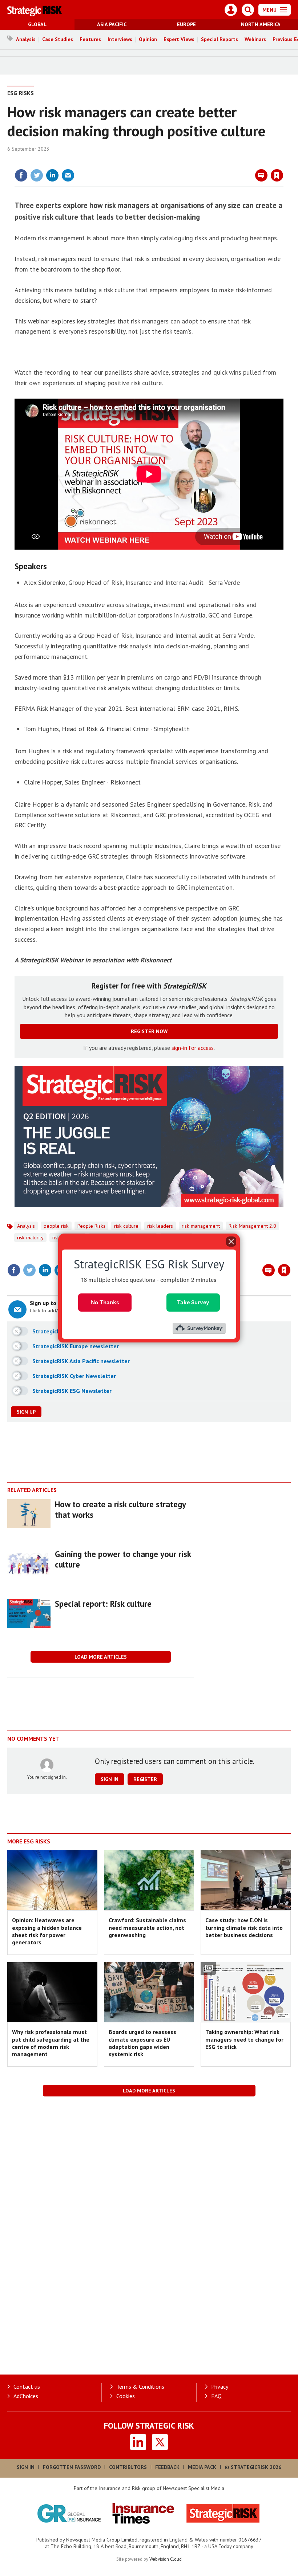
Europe (186, 24)
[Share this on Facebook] (21, 175)
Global (37, 24)
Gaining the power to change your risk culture (123, 1559)
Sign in (191, 160)
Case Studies (58, 39)
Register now (149, 1031)
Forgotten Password (72, 2467)
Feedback (167, 2467)
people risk (56, 1226)
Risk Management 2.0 (252, 1226)
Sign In (26, 2467)
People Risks (91, 1226)
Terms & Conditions (140, 2387)
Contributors (128, 2467)
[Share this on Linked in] (52, 175)
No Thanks (105, 1302)
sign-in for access (193, 1048)
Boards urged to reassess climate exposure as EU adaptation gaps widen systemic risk (142, 2043)
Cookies (126, 2396)
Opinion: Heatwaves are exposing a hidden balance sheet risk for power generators (47, 1931)
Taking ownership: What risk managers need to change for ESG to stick (244, 2039)
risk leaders (160, 1226)
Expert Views (179, 39)
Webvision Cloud (166, 2559)
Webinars (255, 39)
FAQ (216, 2396)
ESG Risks (21, 93)
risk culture (126, 1226)
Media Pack (202, 2467)
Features (90, 39)
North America (261, 24)
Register (145, 1779)
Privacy (220, 2387)
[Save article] (277, 175)
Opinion (148, 39)
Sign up (26, 1412)
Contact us (27, 2387)
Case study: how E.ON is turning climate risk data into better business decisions (244, 1927)
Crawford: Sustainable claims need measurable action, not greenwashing (147, 1927)
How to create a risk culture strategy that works (120, 1509)
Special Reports (220, 39)
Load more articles (101, 1657)
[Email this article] (68, 175)
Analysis (26, 39)
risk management (201, 1226)
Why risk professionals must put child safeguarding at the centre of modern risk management (51, 2043)
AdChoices (26, 2396)
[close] (283, 160)
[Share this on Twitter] (37, 175)
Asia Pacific (112, 24)
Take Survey (193, 1302)
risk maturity (30, 1238)
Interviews (120, 39)
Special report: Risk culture (103, 1604)
